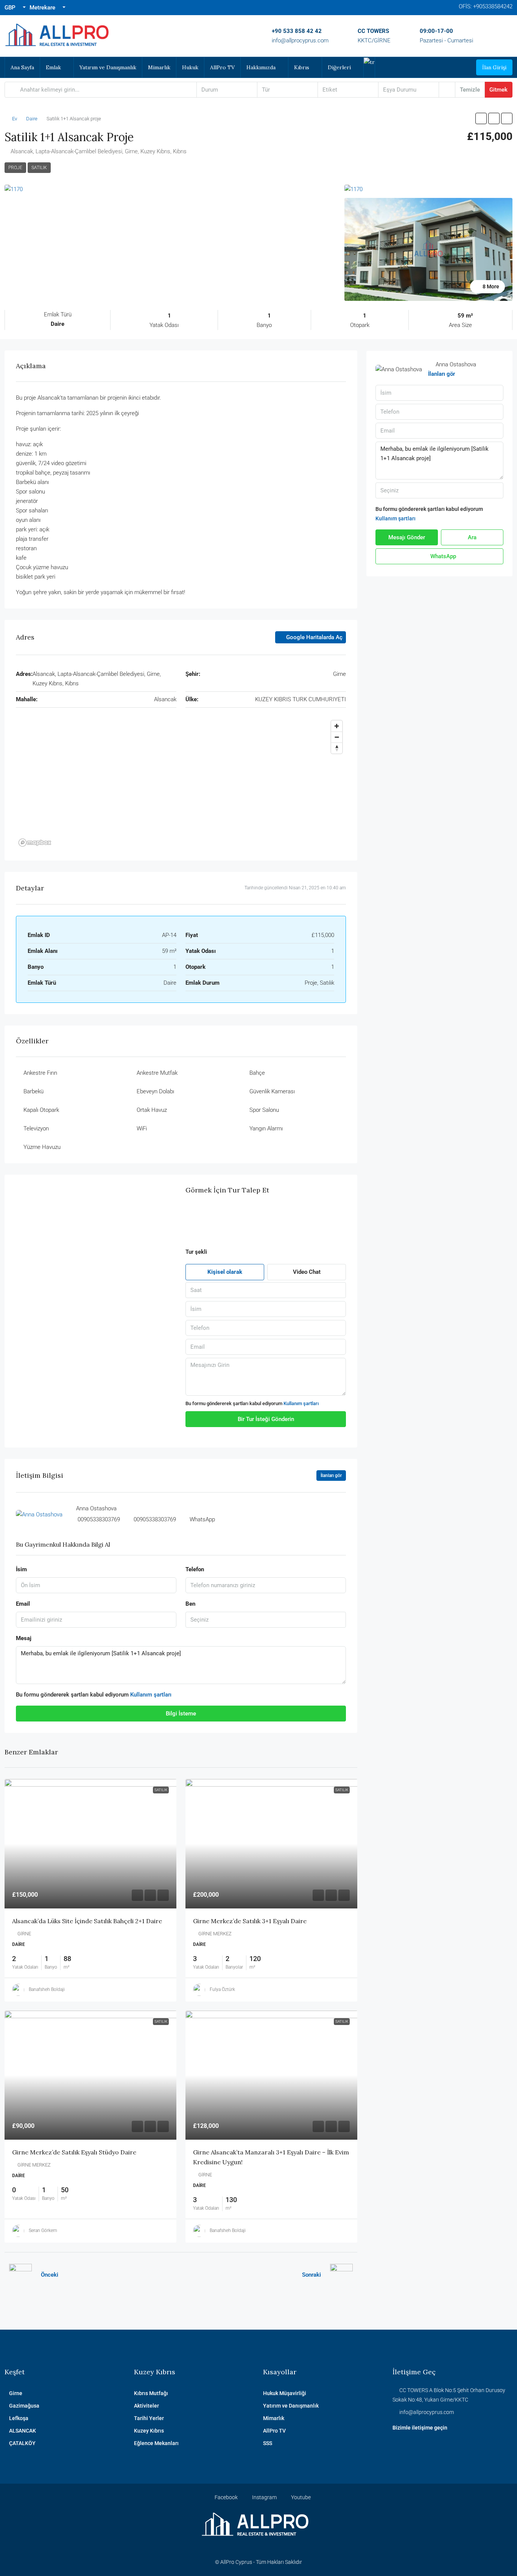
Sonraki (311, 2275)
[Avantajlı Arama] (447, 90)
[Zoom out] (337, 737)
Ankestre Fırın (40, 1073)
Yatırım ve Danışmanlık (108, 67)
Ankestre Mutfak (157, 1073)
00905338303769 (99, 1519)
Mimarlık (159, 67)
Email (23, 1604)
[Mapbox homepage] (35, 843)
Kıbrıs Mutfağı (151, 2393)
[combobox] (227, 90)
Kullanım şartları (301, 1403)
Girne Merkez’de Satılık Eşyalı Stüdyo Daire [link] (74, 2152)
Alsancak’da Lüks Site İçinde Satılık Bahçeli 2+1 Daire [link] (87, 1921)
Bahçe (257, 1073)
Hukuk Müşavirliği (285, 2393)
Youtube (300, 2497)
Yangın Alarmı (266, 1128)
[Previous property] (20, 2275)
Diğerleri (339, 67)
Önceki (50, 2275)
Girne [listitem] (16, 2393)
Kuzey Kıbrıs (149, 2431)
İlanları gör (441, 374)
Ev (15, 119)
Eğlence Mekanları (156, 2443)
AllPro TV (222, 67)
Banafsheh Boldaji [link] (47, 1989)
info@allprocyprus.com (300, 40)
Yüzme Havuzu (42, 1147)
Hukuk (190, 67)
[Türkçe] (369, 62)
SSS (268, 2443)
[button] (481, 118)
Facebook (226, 2497)
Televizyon (36, 1128)
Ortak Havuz (152, 1110)
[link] (91, 1844)
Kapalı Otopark (41, 1110)
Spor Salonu (264, 1110)
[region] (181, 783)
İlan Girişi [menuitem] (494, 67)
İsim (21, 1569)
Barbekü (33, 1091)
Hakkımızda (261, 67)
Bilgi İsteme (181, 1714)
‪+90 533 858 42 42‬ (297, 31)
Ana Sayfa (22, 67)
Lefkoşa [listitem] (19, 2418)
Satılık (39, 168)
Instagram (264, 2497)
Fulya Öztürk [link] (222, 1989)
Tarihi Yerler (149, 2418)
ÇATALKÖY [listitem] (22, 2443)
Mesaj (24, 1638)
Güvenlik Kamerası (272, 1091)
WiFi (142, 1128)
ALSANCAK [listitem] (23, 2431)
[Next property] (341, 2275)
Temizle (470, 90)
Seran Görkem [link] (43, 2230)
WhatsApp (442, 556)
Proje (15, 168)
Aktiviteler (146, 2406)
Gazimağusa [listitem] (24, 2406)
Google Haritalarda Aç (314, 637)
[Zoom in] (337, 726)
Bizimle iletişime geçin (420, 2428)
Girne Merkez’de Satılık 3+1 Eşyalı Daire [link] (250, 1921)
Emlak (53, 67)
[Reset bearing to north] (337, 748)
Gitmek (498, 90)
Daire (32, 119)
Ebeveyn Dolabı (155, 1091)
